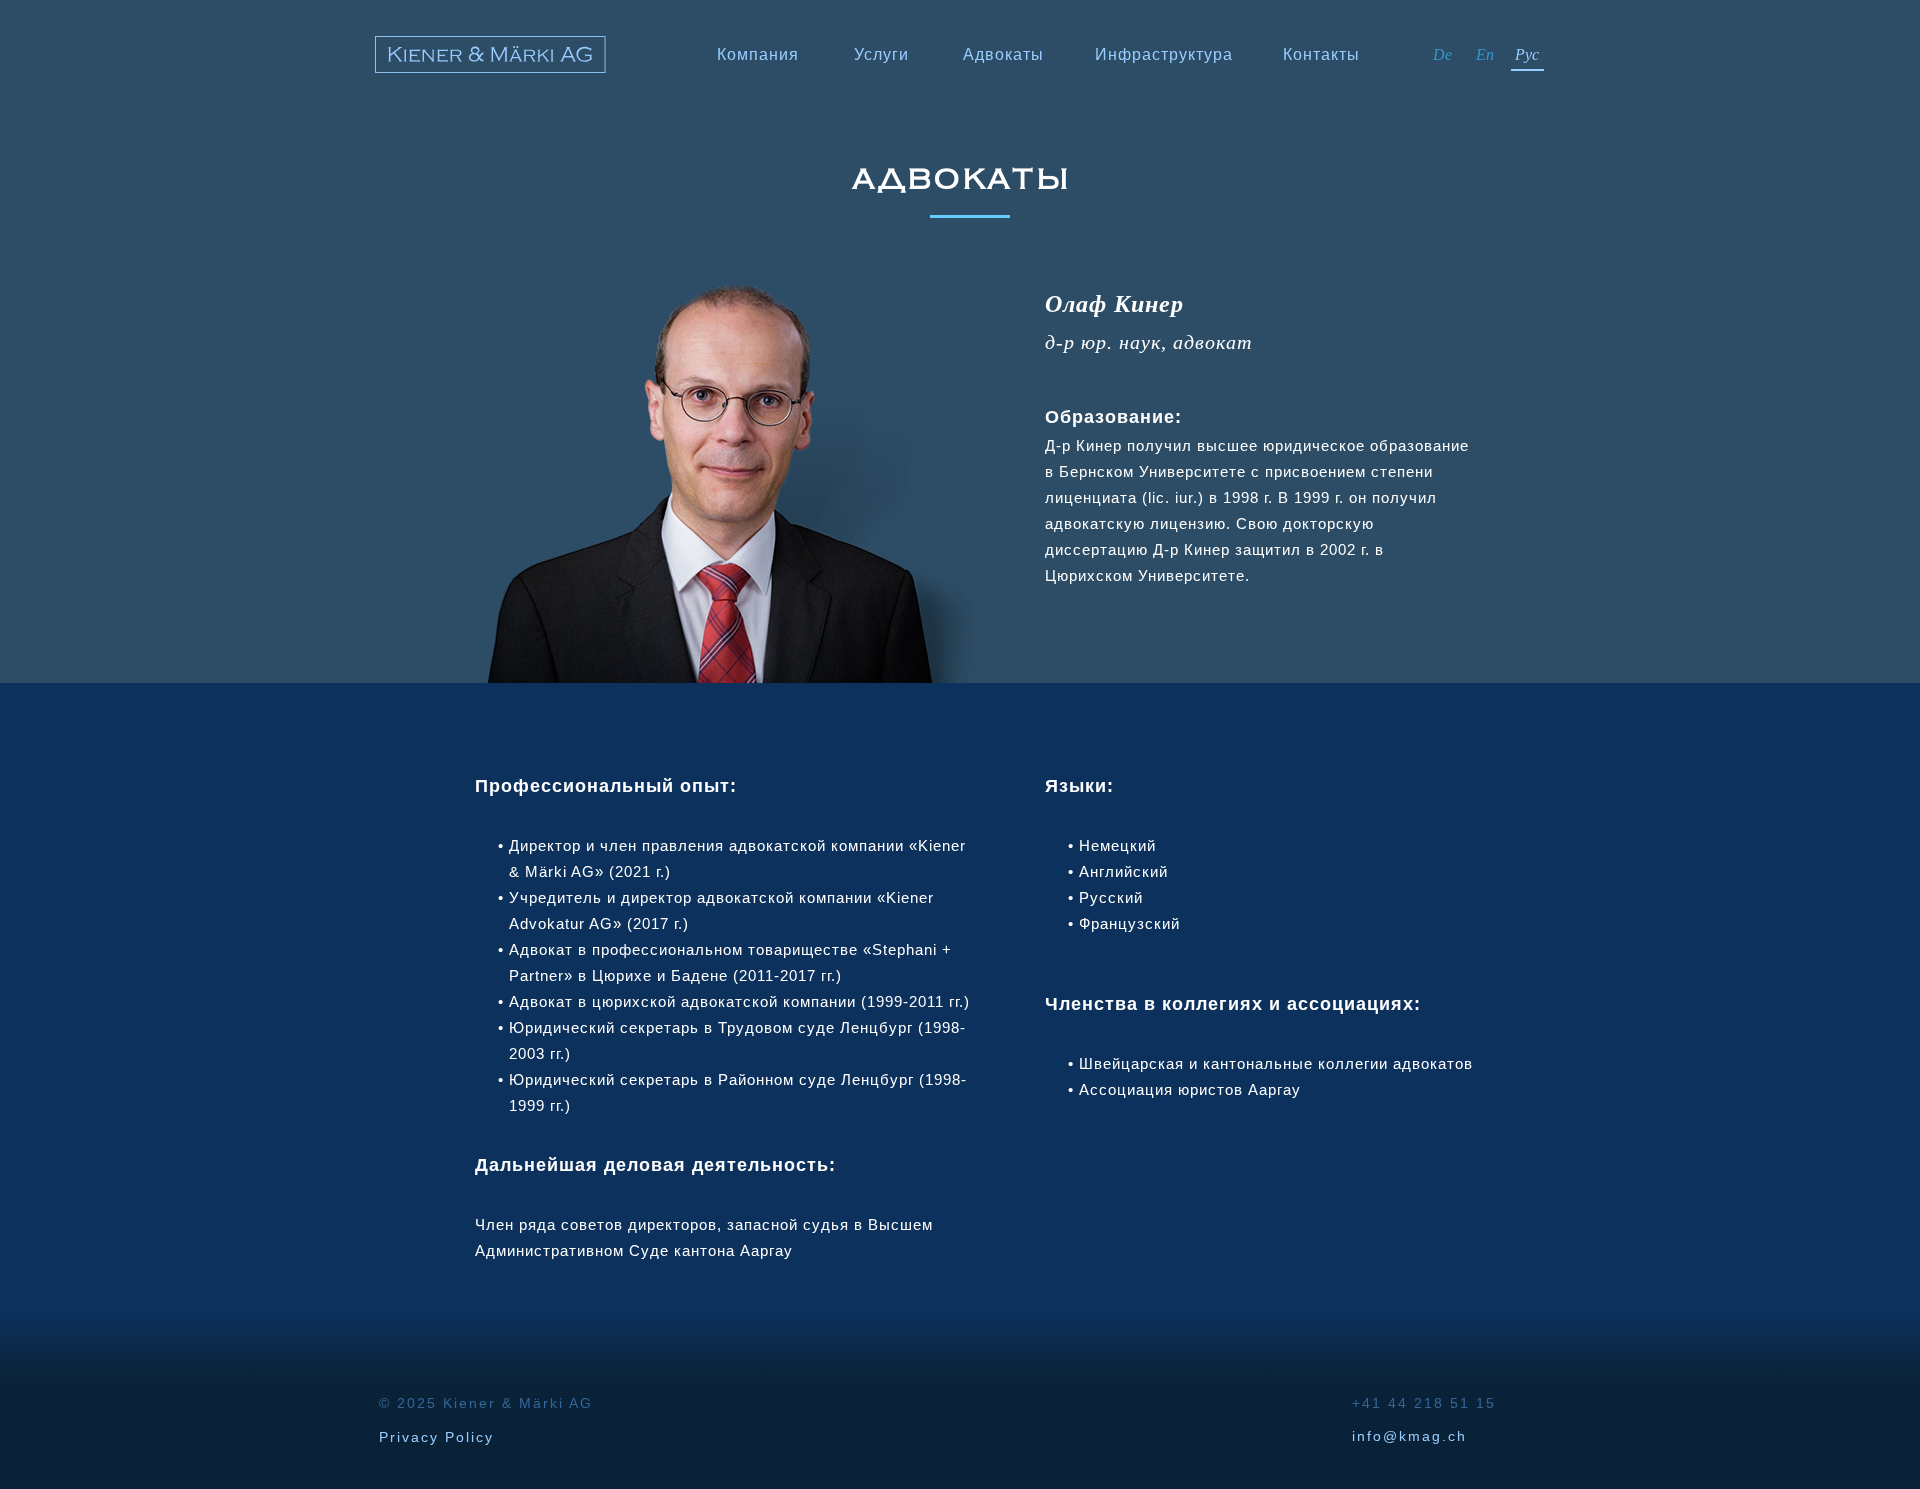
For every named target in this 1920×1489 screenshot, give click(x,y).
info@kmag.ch (1409, 1436)
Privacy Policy (436, 1437)
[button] (1003, 57)
